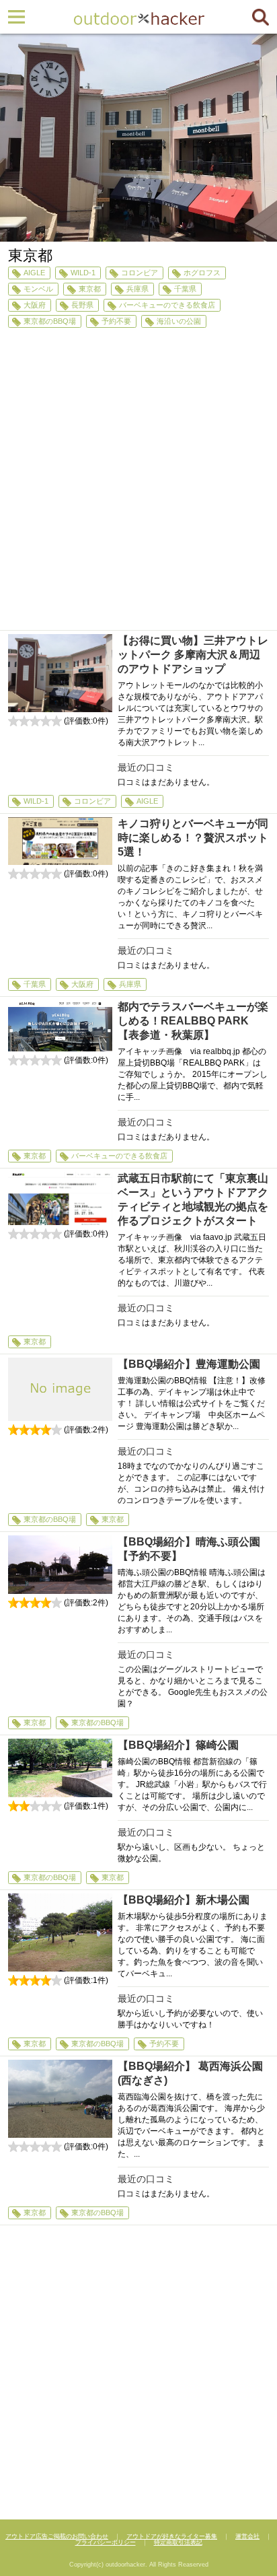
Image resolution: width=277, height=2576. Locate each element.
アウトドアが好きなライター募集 (172, 2536)
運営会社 (247, 2536)
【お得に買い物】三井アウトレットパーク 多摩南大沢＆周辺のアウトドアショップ (193, 655)
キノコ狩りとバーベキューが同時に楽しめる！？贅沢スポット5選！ (193, 838)
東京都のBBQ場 (50, 321)
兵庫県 (137, 289)
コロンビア (140, 273)
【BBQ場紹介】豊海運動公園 (189, 1364)
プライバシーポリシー (106, 2542)
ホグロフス (202, 273)
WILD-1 (83, 273)
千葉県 (185, 289)
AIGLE (34, 273)
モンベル (38, 289)
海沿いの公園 (179, 321)
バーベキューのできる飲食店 (167, 305)
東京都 (90, 289)
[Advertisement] (138, 485)
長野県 (82, 305)
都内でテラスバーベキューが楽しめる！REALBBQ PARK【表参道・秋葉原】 (193, 1021)
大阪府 (35, 305)
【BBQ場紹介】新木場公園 (184, 1900)
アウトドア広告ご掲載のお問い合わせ (57, 2536)
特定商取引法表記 (178, 2542)
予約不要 (116, 321)
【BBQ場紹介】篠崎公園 (178, 1745)
